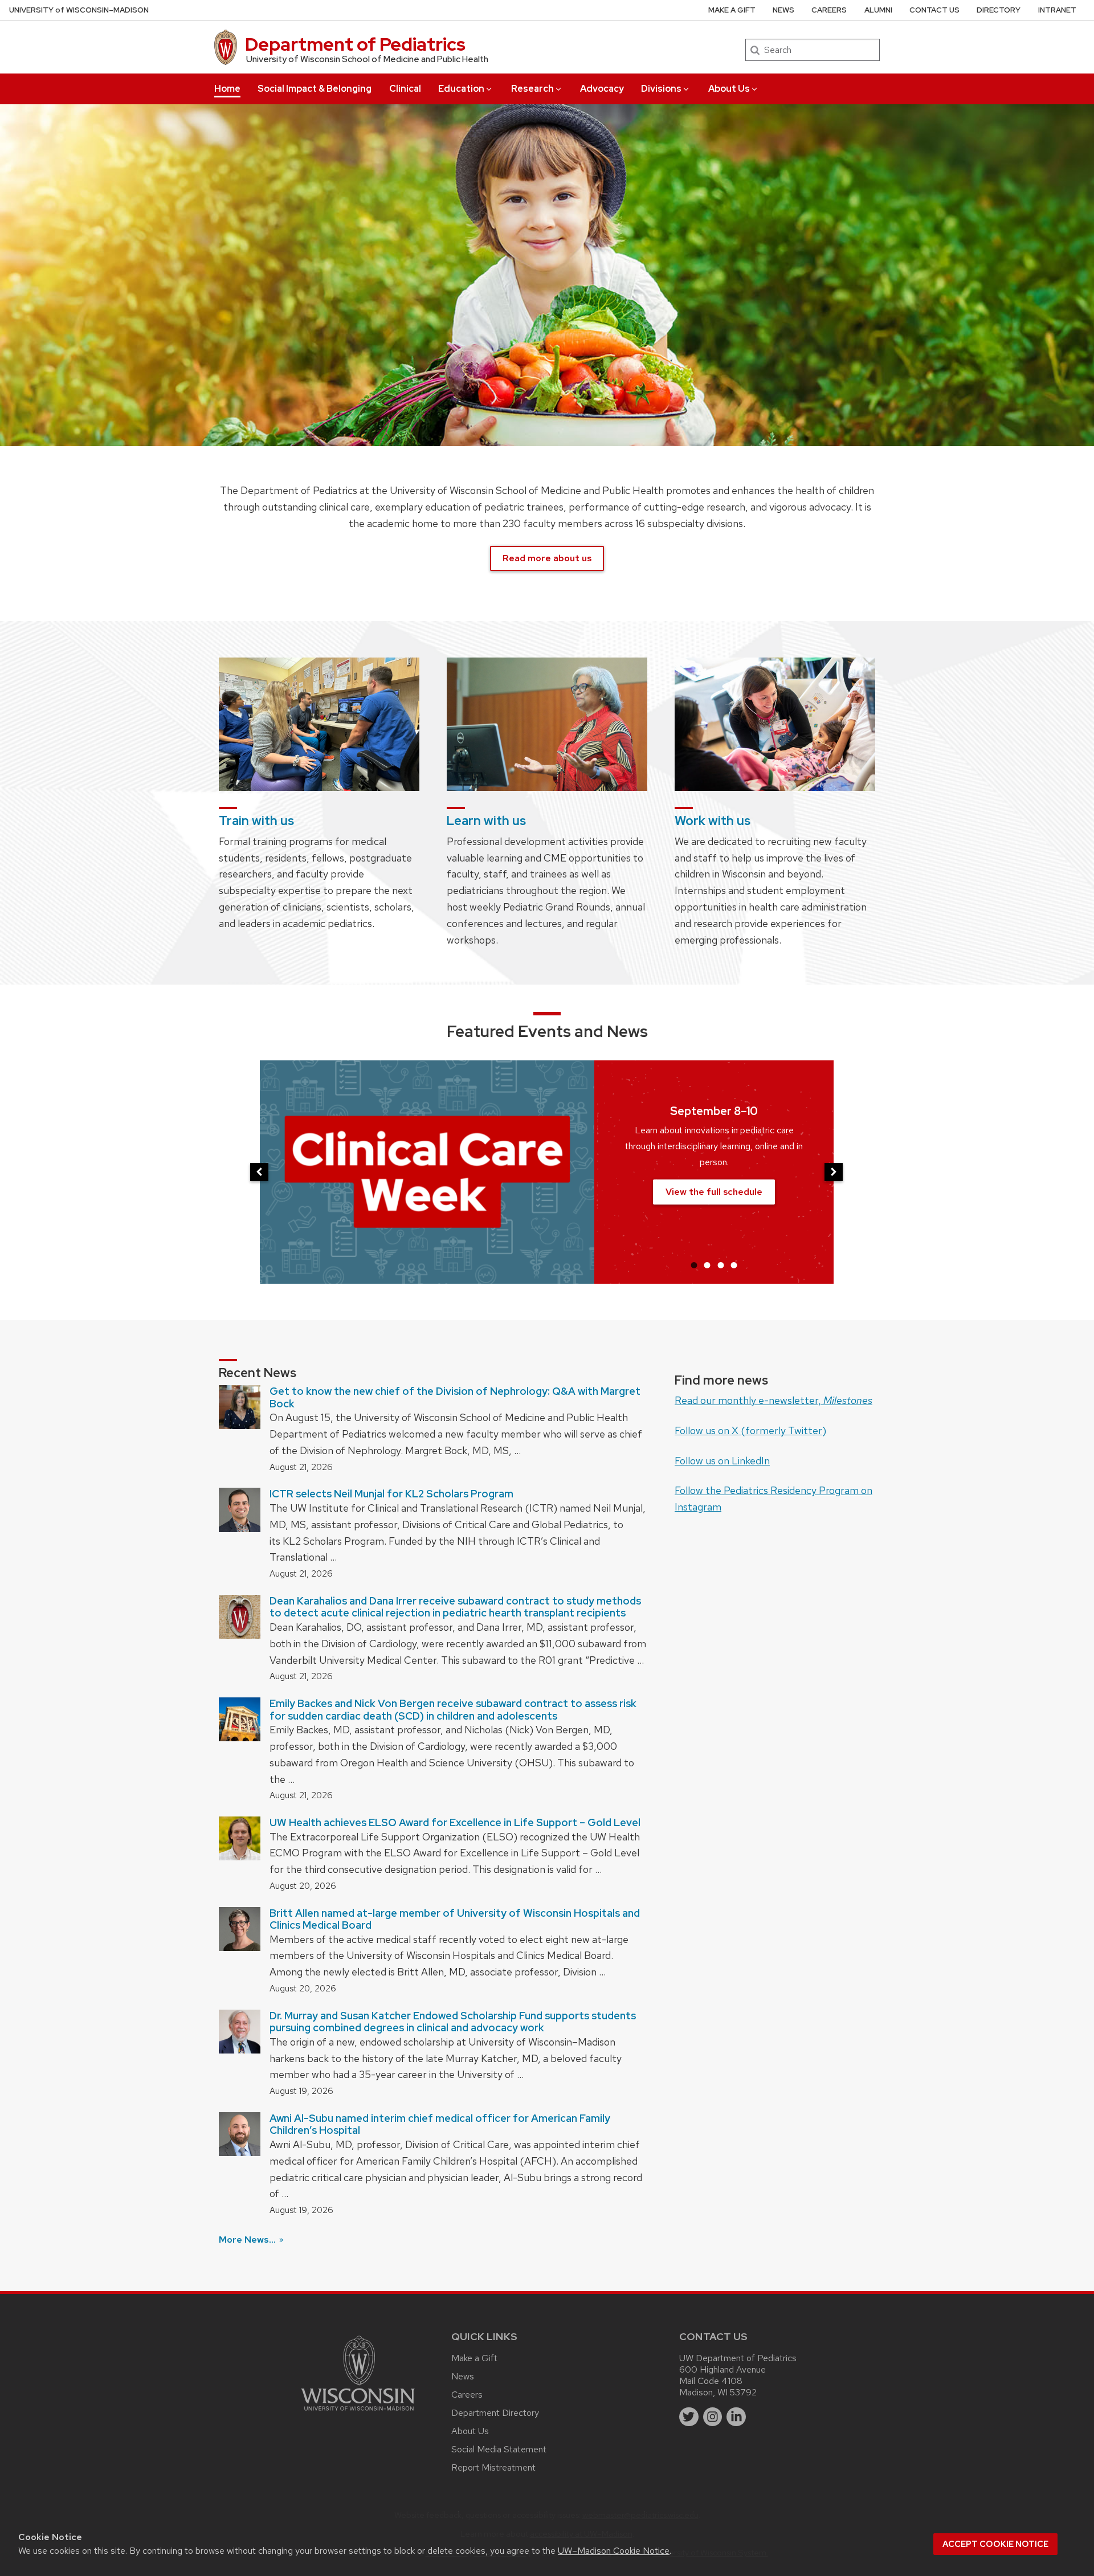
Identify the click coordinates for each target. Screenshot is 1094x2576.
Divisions (661, 89)
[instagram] (713, 2417)
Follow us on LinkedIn (722, 1461)
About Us (729, 89)
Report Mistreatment (493, 2467)
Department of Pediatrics (355, 44)
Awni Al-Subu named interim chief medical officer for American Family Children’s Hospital (440, 2124)
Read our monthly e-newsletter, (773, 1400)
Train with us (256, 821)
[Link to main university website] (358, 2413)
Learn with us (486, 821)
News (783, 10)
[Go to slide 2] (707, 1265)
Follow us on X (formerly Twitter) (750, 1430)
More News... (248, 2240)
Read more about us (547, 558)
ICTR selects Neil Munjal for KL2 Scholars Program (391, 1494)
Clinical (405, 89)
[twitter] (689, 2417)
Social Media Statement (499, 2449)
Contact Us (934, 10)
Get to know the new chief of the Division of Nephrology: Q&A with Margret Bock (455, 1397)
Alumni (878, 10)
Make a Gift (732, 10)
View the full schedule (714, 1192)
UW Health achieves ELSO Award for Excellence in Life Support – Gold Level (455, 1822)
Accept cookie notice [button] (995, 2544)
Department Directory (495, 2413)
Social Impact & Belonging (315, 89)
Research (532, 89)
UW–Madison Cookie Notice (614, 2551)
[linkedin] (736, 2417)
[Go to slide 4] (734, 1265)
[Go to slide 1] (694, 1265)
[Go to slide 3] (721, 1265)
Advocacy (602, 89)
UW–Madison (79, 10)
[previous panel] (259, 1172)
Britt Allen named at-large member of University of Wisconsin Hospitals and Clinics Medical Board (455, 1919)
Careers (829, 10)
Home (227, 89)
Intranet (1057, 10)
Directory (999, 10)
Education (461, 89)
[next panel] (834, 1172)
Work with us (713, 821)
